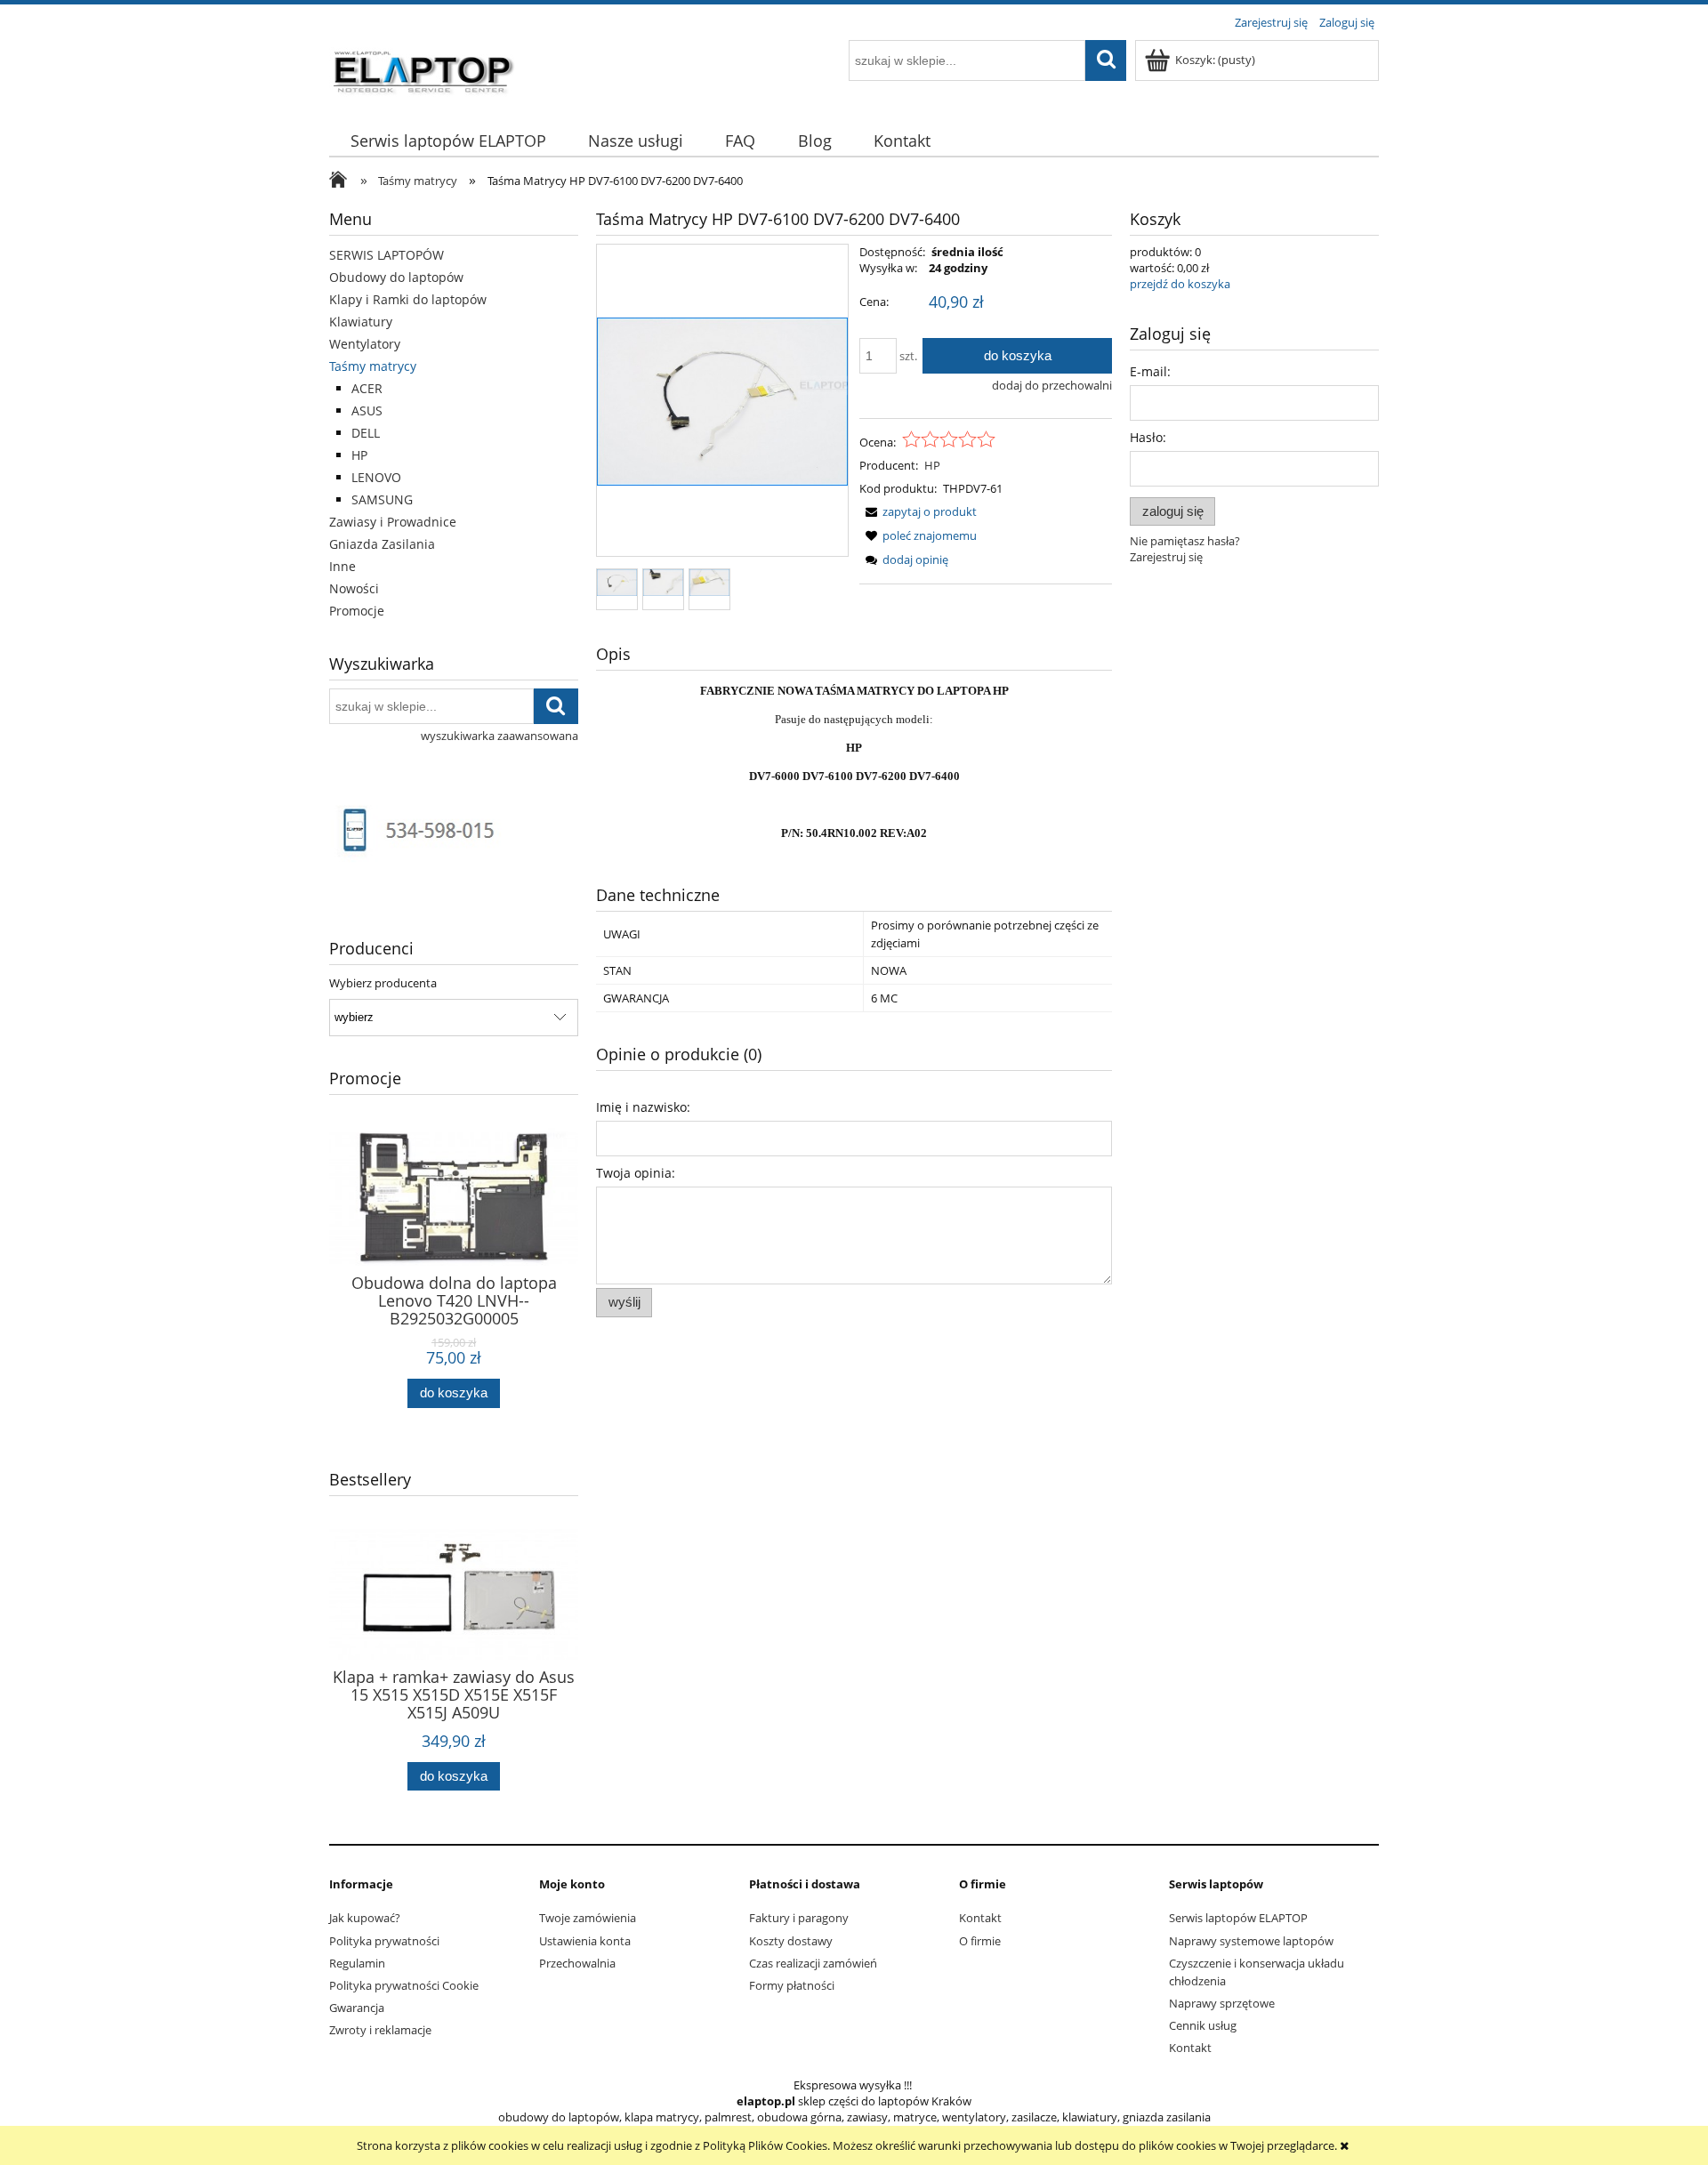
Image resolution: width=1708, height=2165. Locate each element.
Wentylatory (365, 344)
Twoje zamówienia (588, 1918)
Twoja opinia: (636, 1173)
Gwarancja (357, 2008)
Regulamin (357, 1963)
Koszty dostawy (791, 1941)
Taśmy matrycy (373, 366)
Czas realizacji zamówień (813, 1963)
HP (359, 455)
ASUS (367, 410)
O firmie (980, 1941)
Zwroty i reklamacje (380, 2030)
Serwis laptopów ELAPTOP (1238, 1918)
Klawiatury (361, 322)
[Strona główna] (424, 68)
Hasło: (1148, 437)
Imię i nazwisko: (643, 1107)
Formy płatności (792, 1985)
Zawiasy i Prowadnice (393, 522)
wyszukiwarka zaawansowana (500, 736)
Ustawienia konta (585, 1941)
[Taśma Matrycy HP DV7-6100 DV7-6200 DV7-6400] (617, 581)
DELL (366, 433)
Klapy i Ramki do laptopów (408, 299)
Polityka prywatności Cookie (404, 1985)
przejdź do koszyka (1180, 284)
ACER (367, 388)
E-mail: (1150, 371)
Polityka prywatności (384, 1941)
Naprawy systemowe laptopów (1251, 1941)
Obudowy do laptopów (396, 277)
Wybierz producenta (383, 983)
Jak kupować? (365, 1918)
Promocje (357, 611)
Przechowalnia (577, 1963)
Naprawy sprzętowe (1222, 2003)
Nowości (354, 588)
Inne (342, 566)
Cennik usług (1203, 2025)
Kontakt (980, 1918)
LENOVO (376, 477)
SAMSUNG (382, 499)
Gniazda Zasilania (382, 544)
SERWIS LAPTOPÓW (387, 255)
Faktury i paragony (799, 1918)
